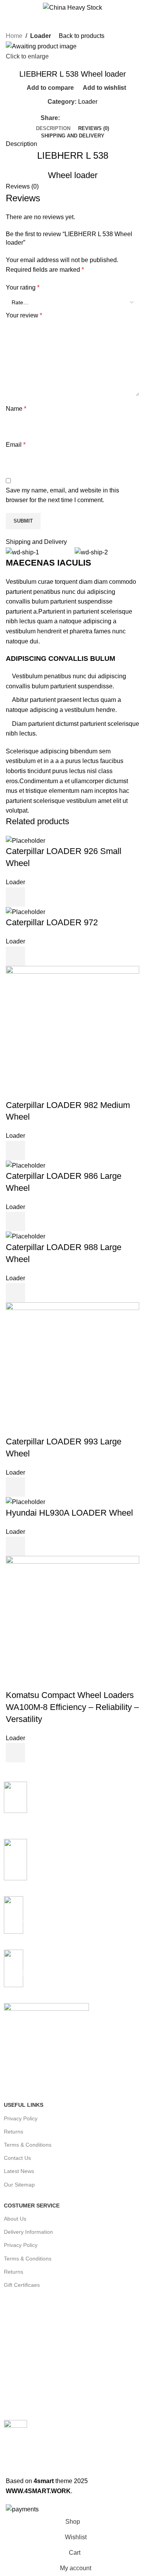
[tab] (53, 129)
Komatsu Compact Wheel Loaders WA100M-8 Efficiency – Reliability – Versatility (72, 1707)
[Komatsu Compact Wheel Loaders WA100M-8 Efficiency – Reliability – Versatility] (72, 1622)
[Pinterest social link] (82, 118)
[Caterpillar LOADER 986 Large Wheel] (26, 1165)
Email (16, 445)
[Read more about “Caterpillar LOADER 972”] (15, 956)
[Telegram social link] (100, 118)
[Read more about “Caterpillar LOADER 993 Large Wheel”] (15, 1487)
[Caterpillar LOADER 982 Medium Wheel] (72, 1032)
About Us (15, 2219)
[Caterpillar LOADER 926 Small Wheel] (26, 840)
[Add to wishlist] (78, 897)
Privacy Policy (21, 2118)
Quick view (57, 897)
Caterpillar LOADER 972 (52, 922)
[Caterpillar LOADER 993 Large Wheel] (72, 1369)
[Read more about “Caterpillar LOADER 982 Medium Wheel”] (15, 1151)
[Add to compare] (36, 897)
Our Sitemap (19, 2185)
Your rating (23, 287)
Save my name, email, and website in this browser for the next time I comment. (62, 495)
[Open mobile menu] (9, 8)
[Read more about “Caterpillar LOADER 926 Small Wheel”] (15, 897)
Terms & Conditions (28, 2145)
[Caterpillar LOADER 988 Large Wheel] (26, 1236)
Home (14, 36)
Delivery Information (28, 2232)
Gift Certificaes (22, 2285)
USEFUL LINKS (24, 2105)
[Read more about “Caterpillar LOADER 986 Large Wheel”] (15, 1221)
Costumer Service (32, 2206)
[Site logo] (72, 7)
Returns (14, 2132)
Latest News (19, 2171)
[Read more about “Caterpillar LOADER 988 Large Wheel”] (15, 1293)
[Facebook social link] (64, 118)
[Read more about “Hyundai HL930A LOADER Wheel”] (15, 1546)
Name (16, 409)
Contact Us (17, 2158)
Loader (41, 36)
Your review (24, 315)
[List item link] (72, 2346)
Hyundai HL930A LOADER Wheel (69, 1513)
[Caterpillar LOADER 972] (26, 912)
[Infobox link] (72, 1806)
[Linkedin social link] (91, 118)
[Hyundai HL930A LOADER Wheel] (26, 1502)
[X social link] (73, 118)
